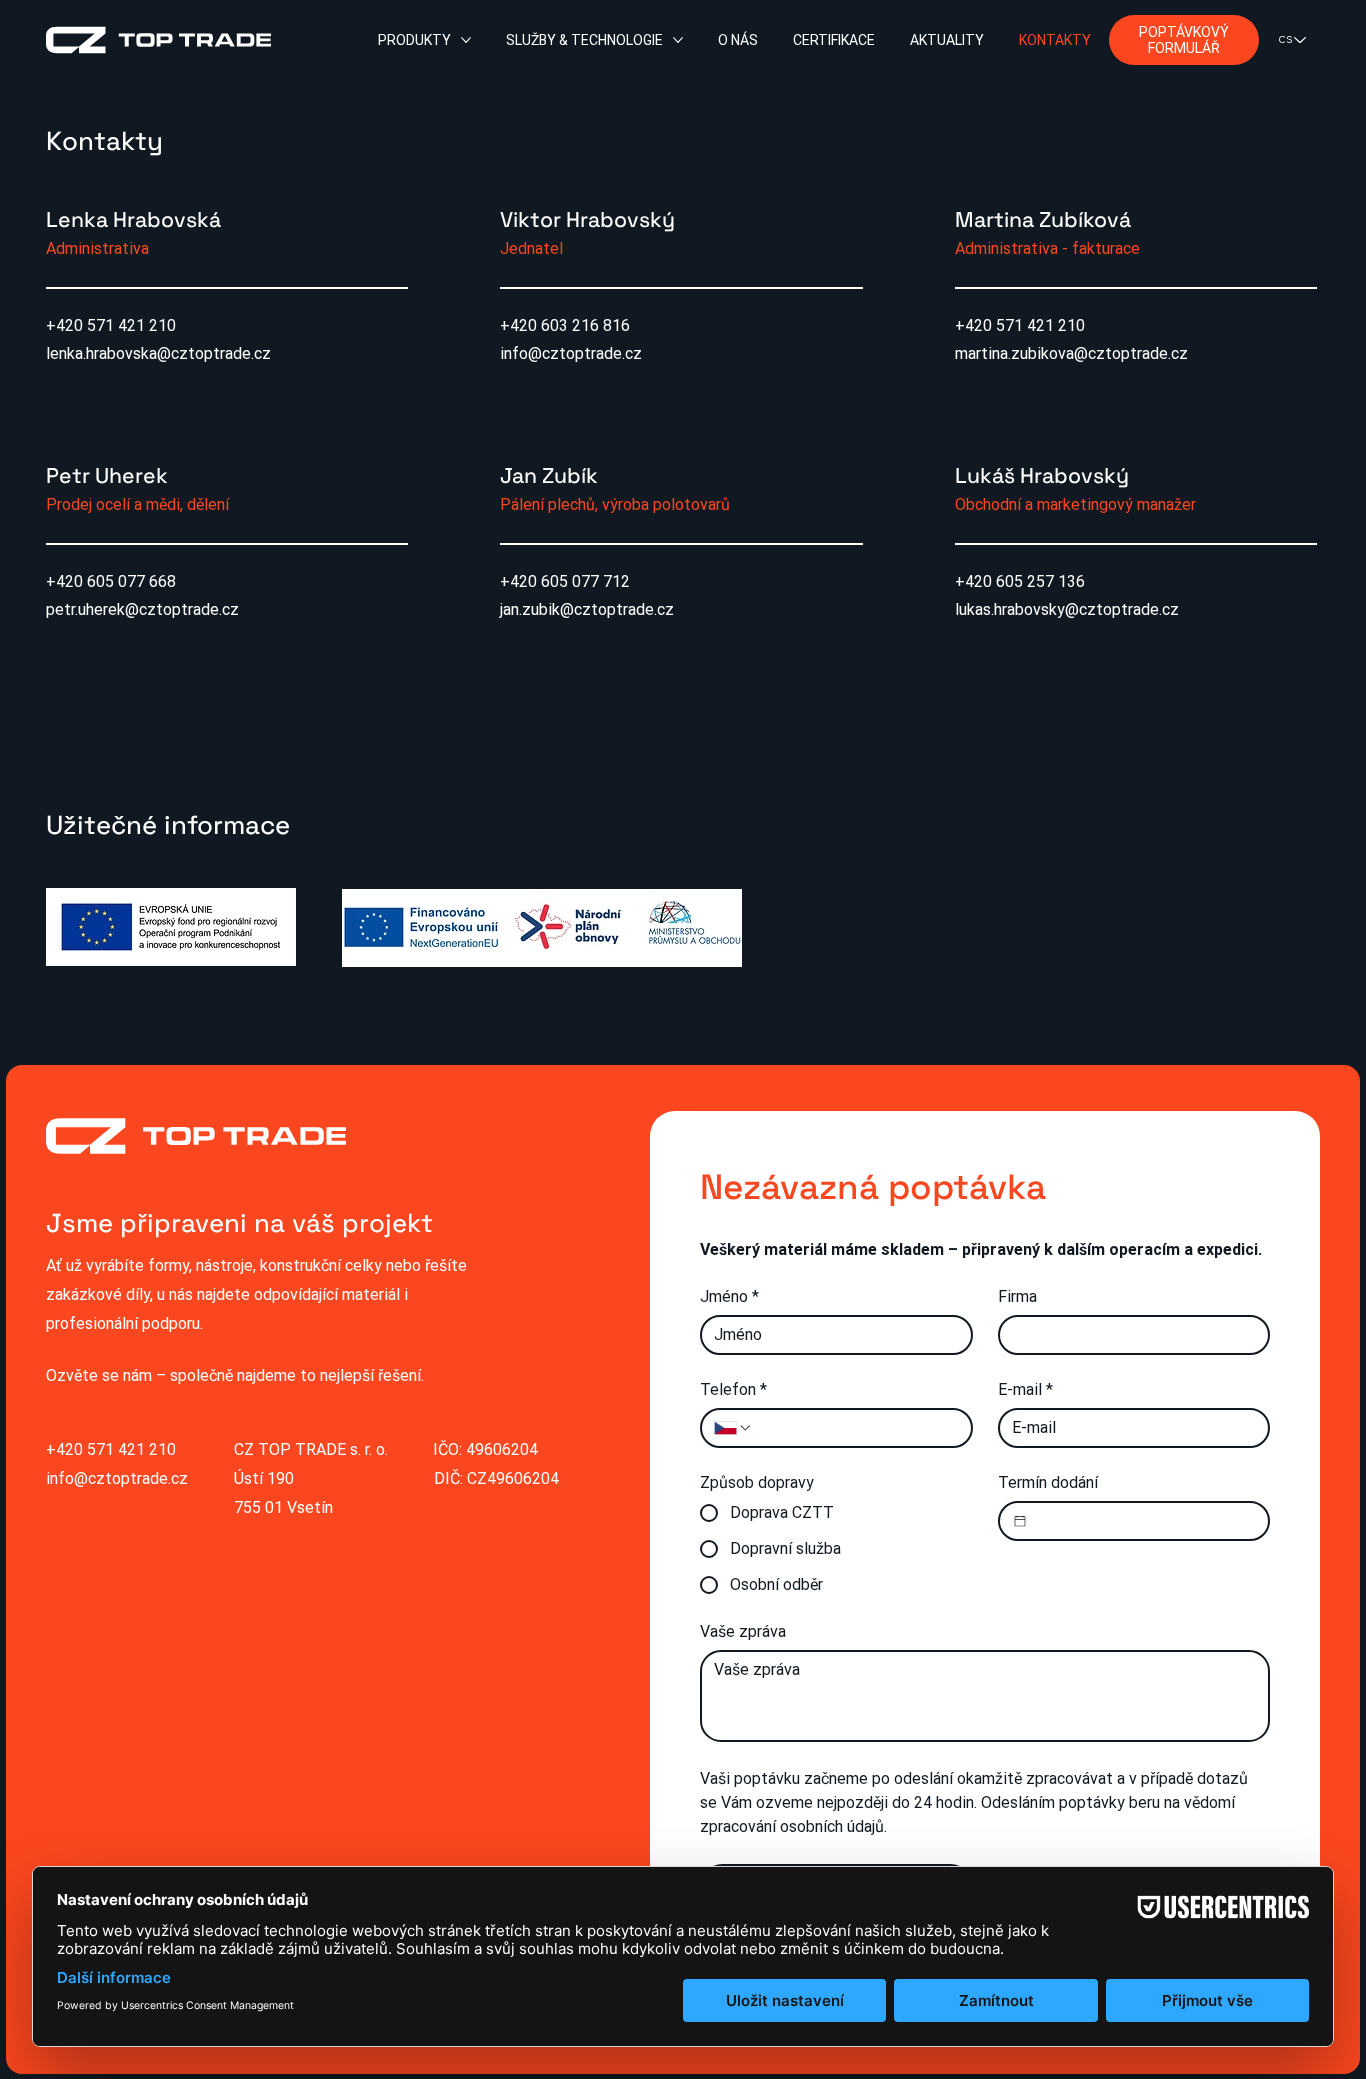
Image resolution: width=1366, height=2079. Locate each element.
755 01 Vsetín (283, 1507)
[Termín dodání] (1020, 1521)
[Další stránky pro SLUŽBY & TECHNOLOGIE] (678, 40)
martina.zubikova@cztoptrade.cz (1071, 353)
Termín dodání (1048, 1482)
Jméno (729, 1296)
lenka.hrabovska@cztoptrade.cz (158, 353)
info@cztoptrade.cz (571, 353)
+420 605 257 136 (1020, 581)
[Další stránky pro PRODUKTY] (466, 40)
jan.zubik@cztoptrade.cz (587, 609)
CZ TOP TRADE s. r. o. (311, 1449)
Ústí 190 (264, 1478)
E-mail (1025, 1389)
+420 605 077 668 (111, 581)
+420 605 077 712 (565, 581)
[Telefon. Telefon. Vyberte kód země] (733, 1428)
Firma (1017, 1296)
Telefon (733, 1389)
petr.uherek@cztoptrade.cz (142, 609)
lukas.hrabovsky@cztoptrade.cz (1067, 609)
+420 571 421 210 (111, 325)
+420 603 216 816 (565, 325)
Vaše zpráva (743, 1631)
